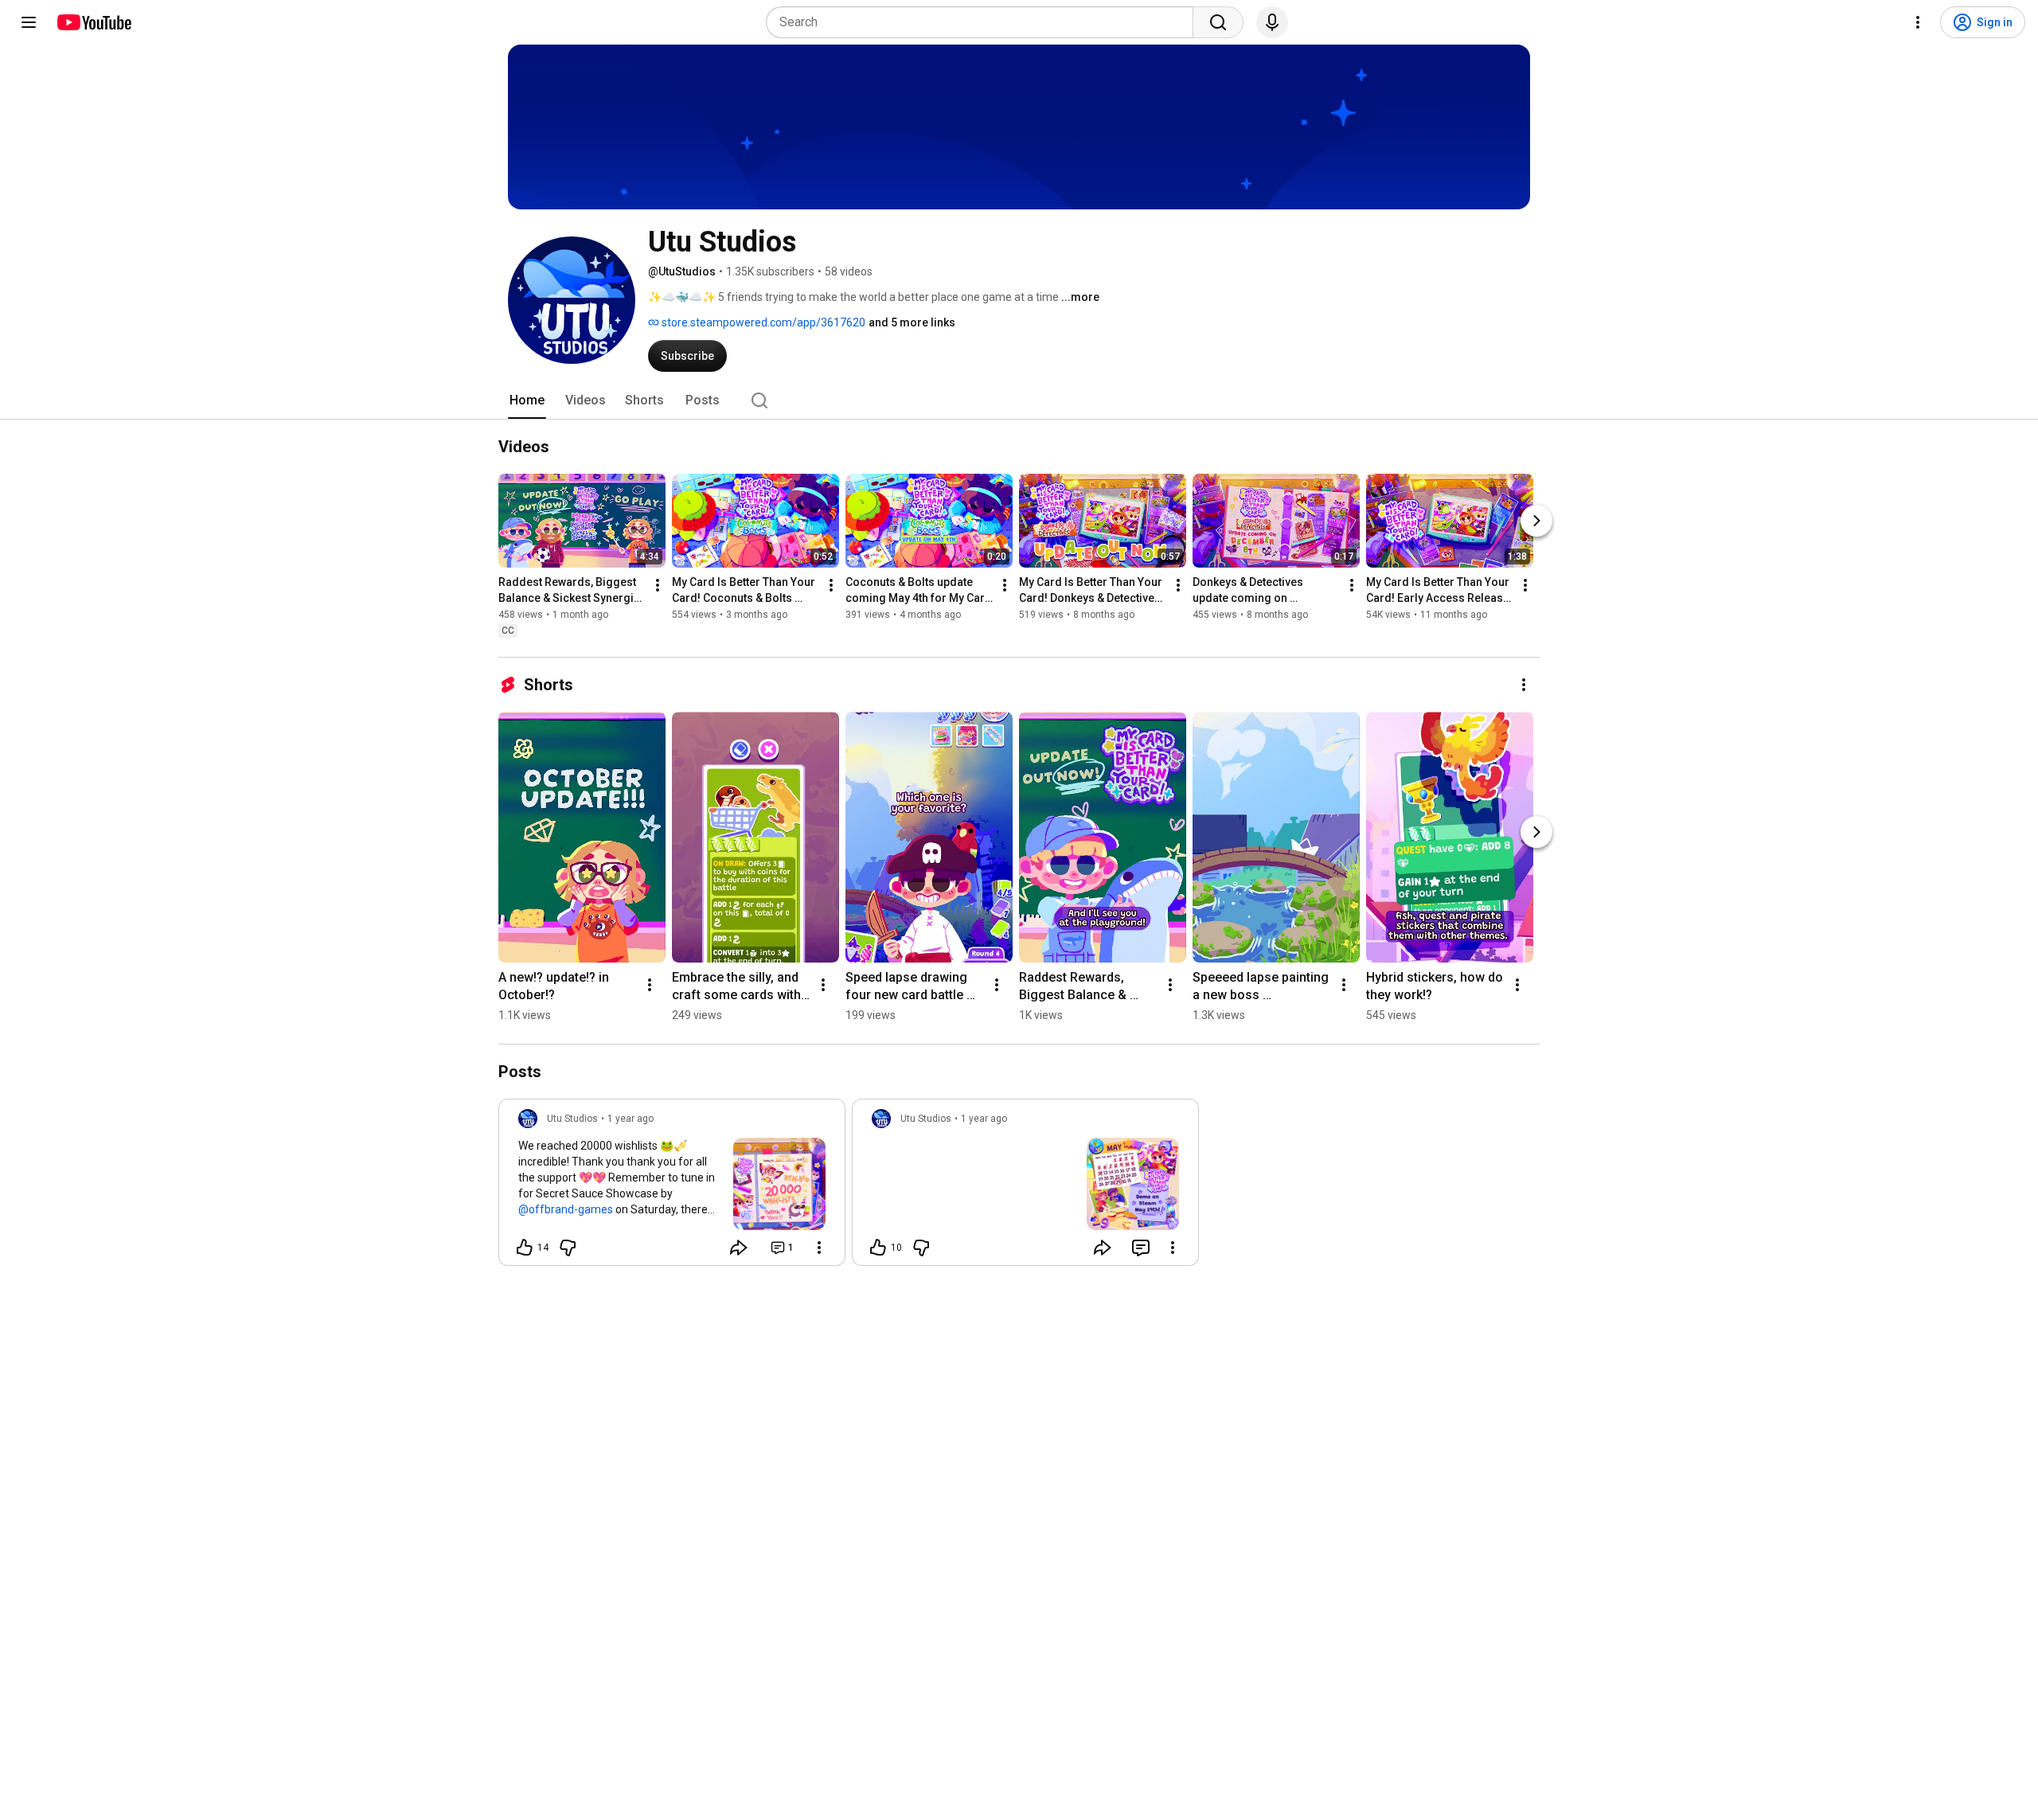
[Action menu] (819, 1248)
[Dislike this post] (568, 1248)
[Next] (1536, 521)
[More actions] (658, 585)
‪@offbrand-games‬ (566, 1209)
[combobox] (984, 22)
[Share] (739, 1248)
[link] (672, 1187)
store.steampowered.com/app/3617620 (762, 322)
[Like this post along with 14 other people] (525, 1248)
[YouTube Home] (94, 22)
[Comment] (1141, 1248)
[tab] (527, 400)
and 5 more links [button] (912, 322)
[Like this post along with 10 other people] (878, 1248)
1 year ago (631, 1119)
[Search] (1218, 22)
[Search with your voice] (1272, 22)
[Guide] (29, 22)
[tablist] (1019, 400)
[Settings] (1918, 22)
